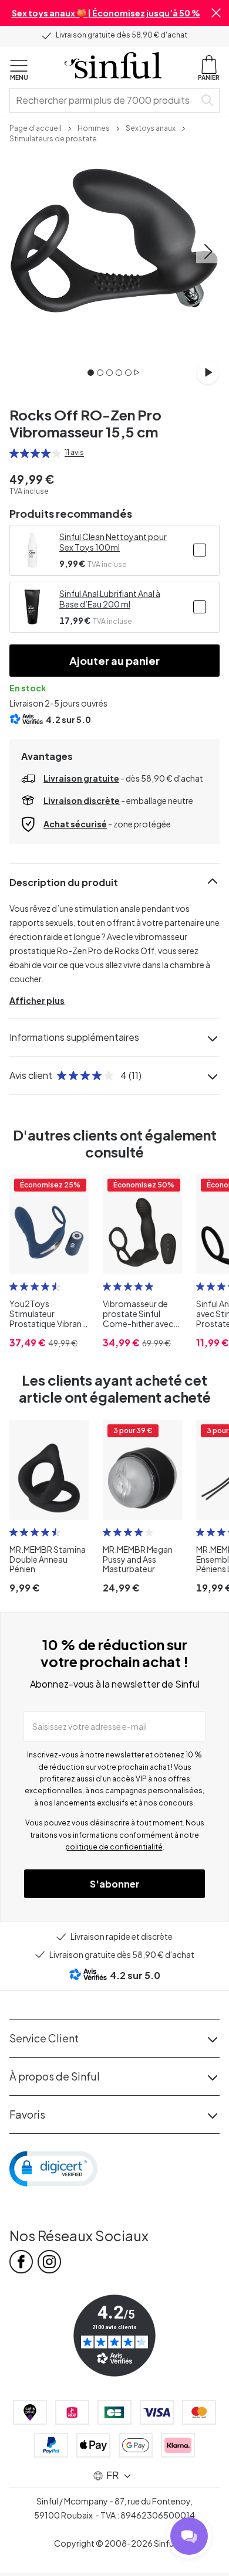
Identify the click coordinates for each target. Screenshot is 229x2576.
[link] (36, 127)
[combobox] (105, 100)
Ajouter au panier (114, 661)
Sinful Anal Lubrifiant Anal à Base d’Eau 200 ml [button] (110, 599)
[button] (216, 13)
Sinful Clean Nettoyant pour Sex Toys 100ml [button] (113, 542)
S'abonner (115, 1884)
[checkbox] (200, 550)
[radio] (14, 453)
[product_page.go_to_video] (208, 372)
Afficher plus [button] (37, 1000)
